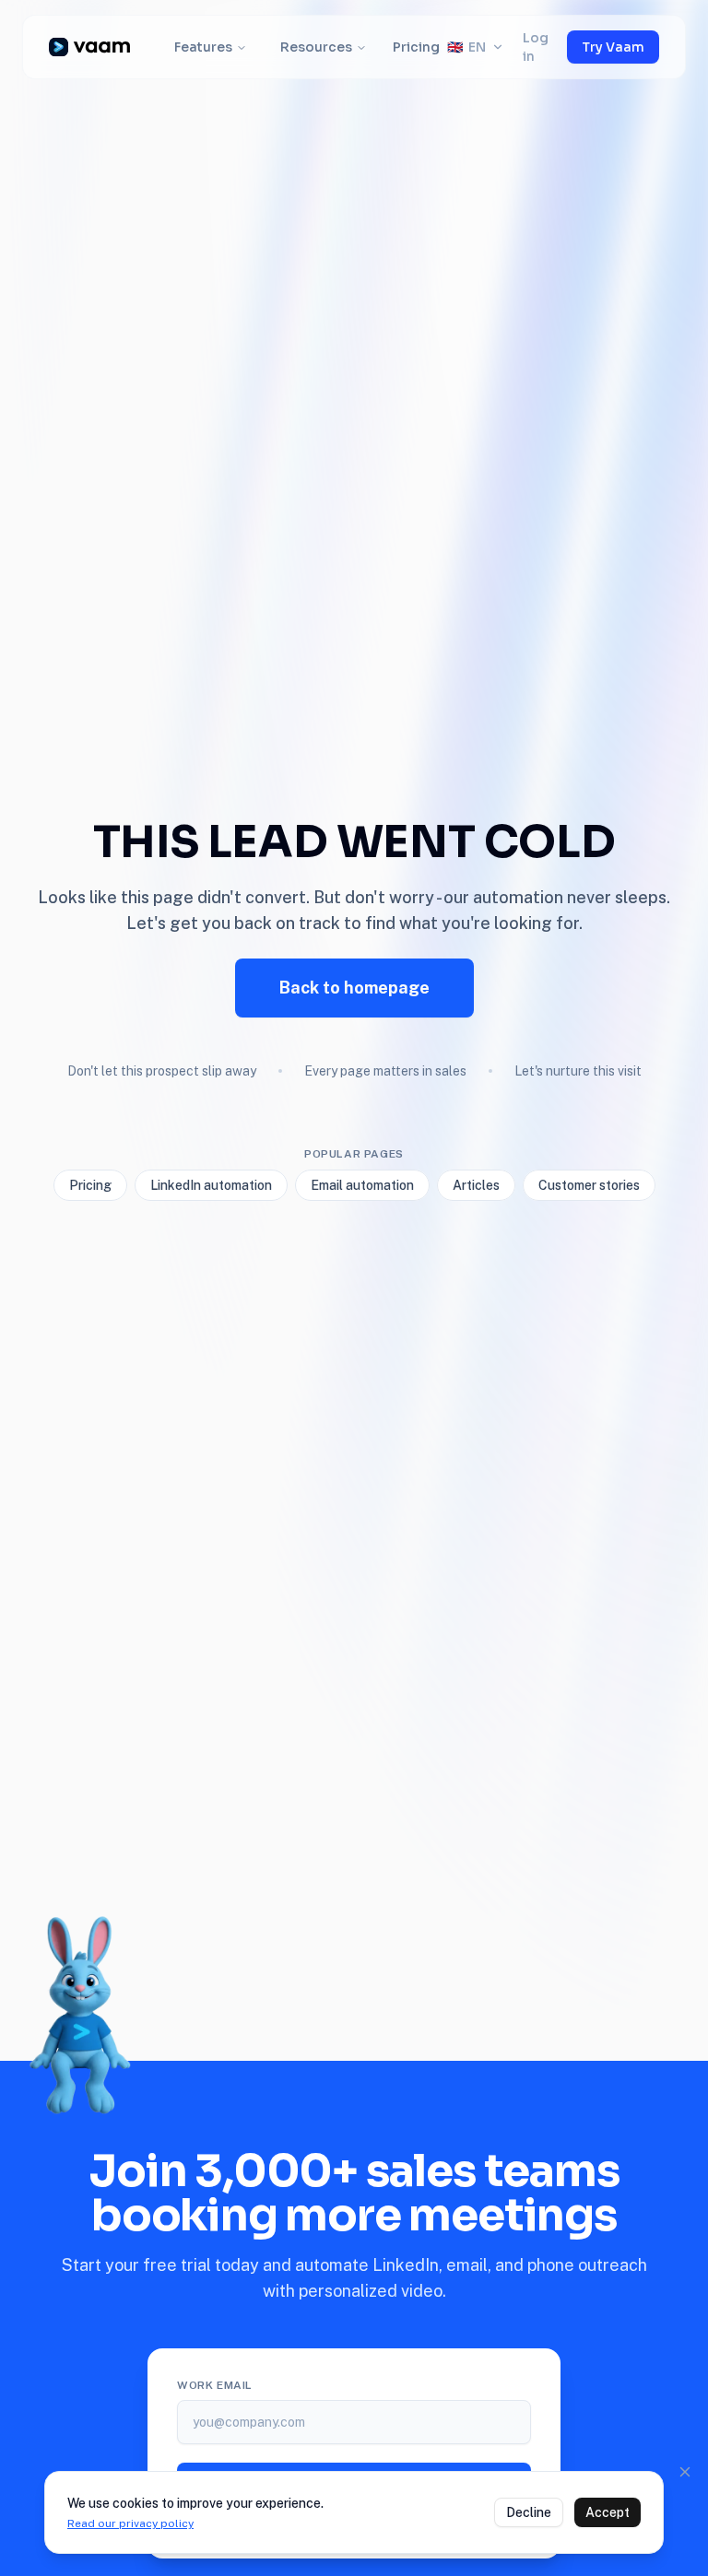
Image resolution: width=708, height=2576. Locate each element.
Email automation (362, 1185)
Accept (608, 2512)
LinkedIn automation (211, 1185)
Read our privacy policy (130, 2523)
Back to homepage (354, 988)
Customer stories (589, 1185)
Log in (536, 47)
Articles (476, 1185)
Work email (215, 2385)
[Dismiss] (685, 2472)
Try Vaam (613, 47)
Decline (529, 2512)
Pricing (416, 47)
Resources (316, 47)
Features (203, 47)
